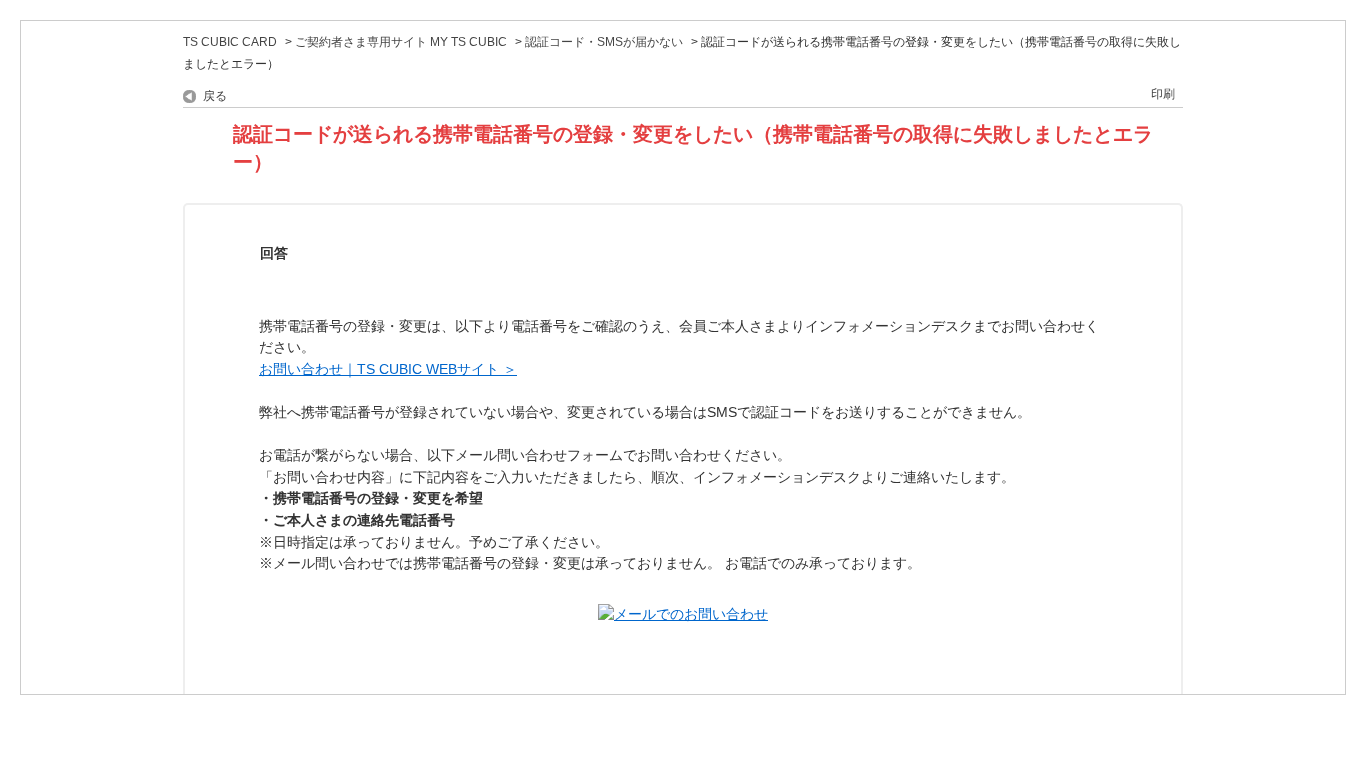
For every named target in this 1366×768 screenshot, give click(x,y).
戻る (215, 96)
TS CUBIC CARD (230, 42)
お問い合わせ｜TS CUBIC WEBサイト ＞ (388, 369)
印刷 (1163, 94)
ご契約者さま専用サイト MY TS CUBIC (401, 42)
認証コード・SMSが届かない (604, 42)
